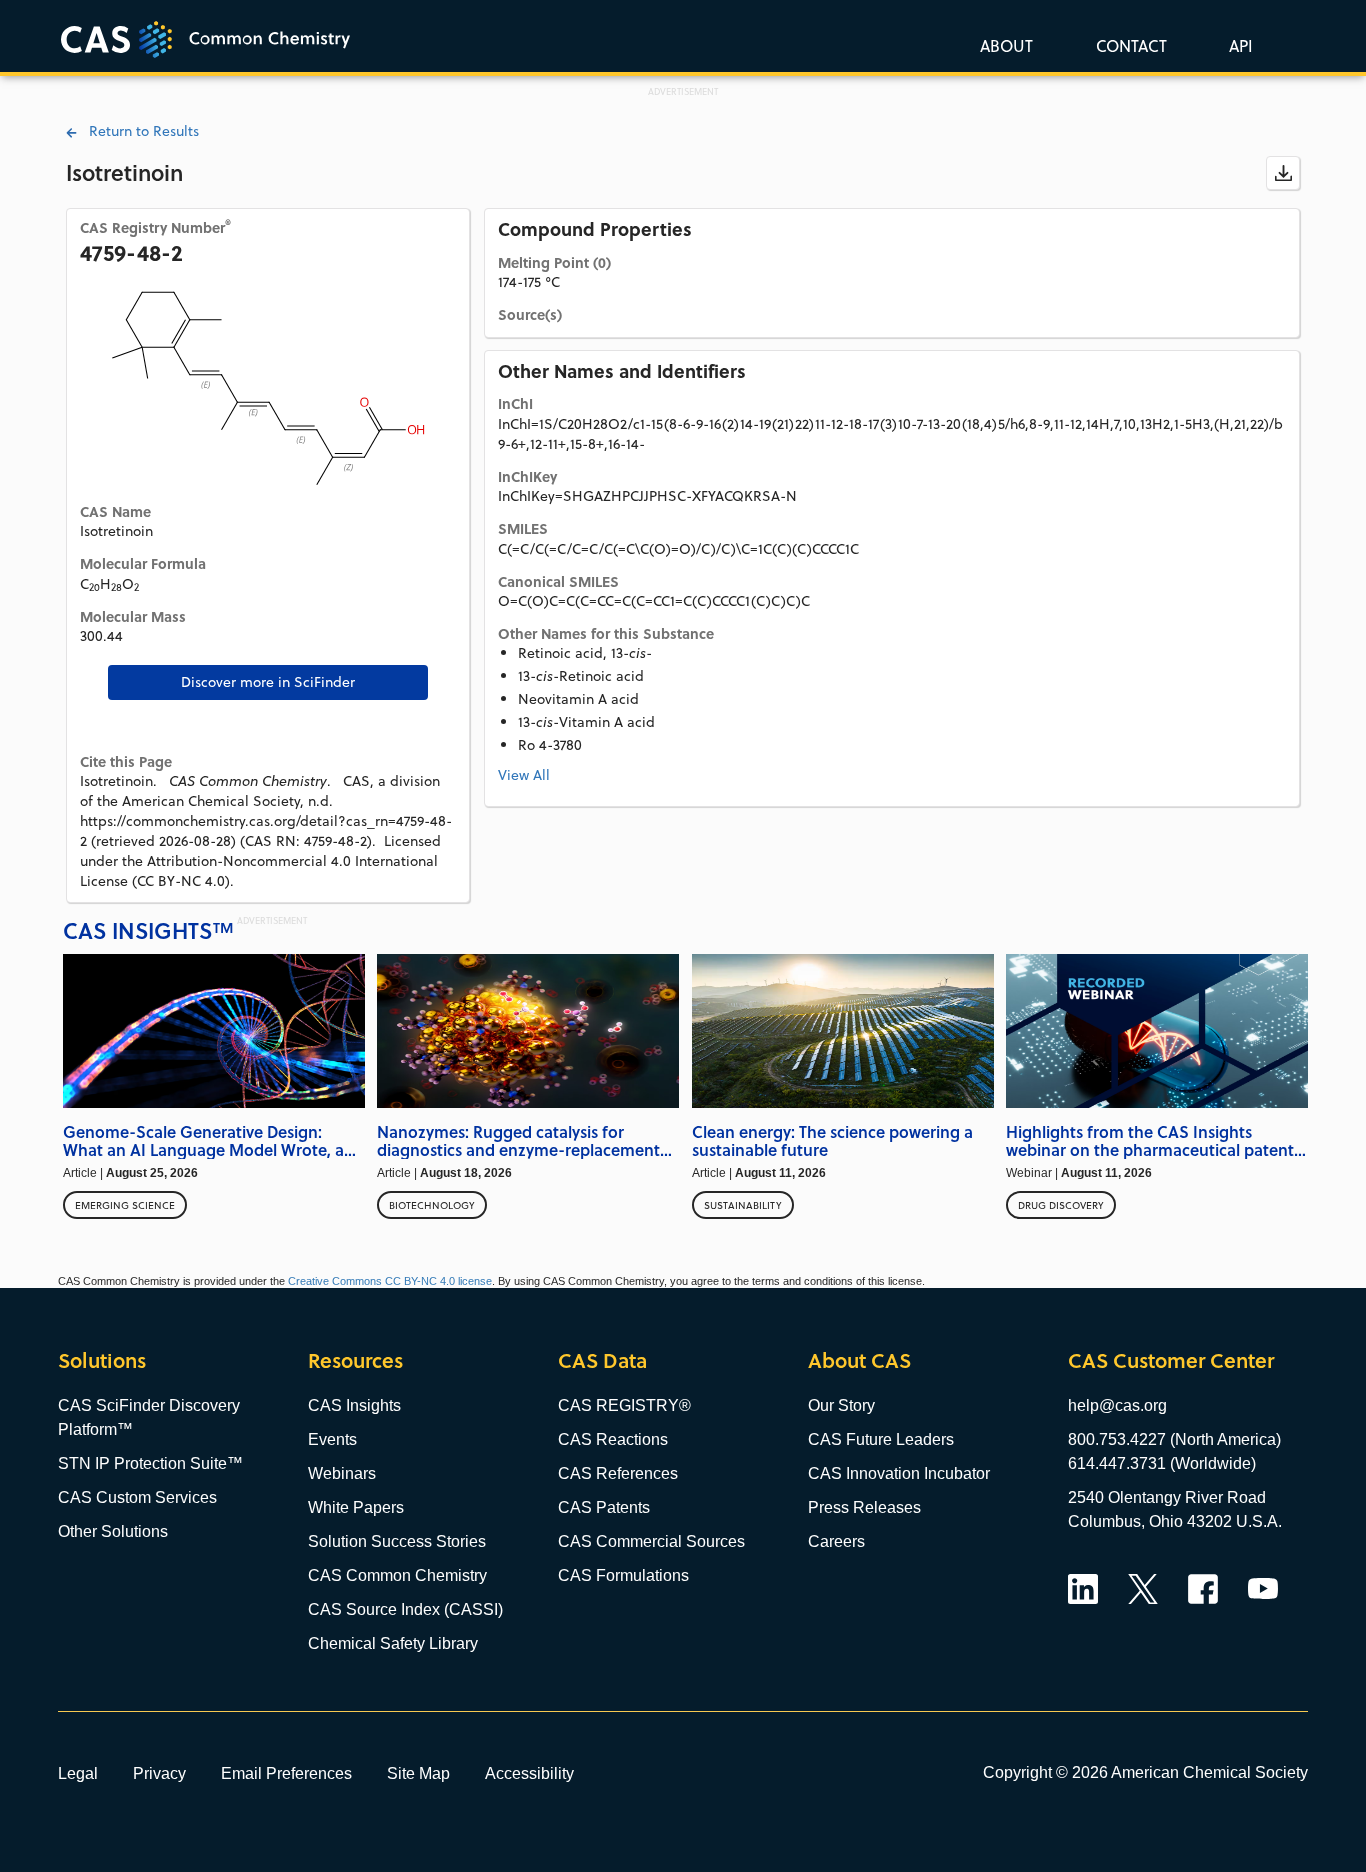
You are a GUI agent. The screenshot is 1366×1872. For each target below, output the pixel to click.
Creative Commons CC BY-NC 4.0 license (390, 1281)
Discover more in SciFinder (268, 682)
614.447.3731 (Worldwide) (1162, 1463)
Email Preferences (286, 1773)
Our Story (841, 1405)
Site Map (418, 1773)
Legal (78, 1773)
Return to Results (138, 131)
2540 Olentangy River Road (1167, 1497)
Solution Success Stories (397, 1541)
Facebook (1203, 1589)
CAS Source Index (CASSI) (405, 1609)
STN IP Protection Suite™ (150, 1463)
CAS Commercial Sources (651, 1541)
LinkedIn (1083, 1589)
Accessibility (529, 1773)
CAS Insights (354, 1405)
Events (332, 1439)
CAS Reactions (613, 1439)
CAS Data (602, 1360)
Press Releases (864, 1507)
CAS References (618, 1473)
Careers (836, 1541)
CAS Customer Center (1171, 1360)
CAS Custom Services (137, 1497)
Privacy (159, 1773)
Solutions (102, 1360)
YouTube (1263, 1589)
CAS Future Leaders (881, 1439)
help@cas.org (1117, 1405)
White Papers (356, 1507)
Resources (355, 1360)
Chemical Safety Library (393, 1643)
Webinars (342, 1473)
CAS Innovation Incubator (899, 1473)
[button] (1237, 45)
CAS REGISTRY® (624, 1405)
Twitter (1143, 1589)
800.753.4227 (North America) (1174, 1439)
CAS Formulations (623, 1575)
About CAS (859, 1360)
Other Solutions (113, 1531)
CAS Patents (604, 1507)
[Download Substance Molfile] (1283, 173)
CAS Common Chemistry (397, 1575)
